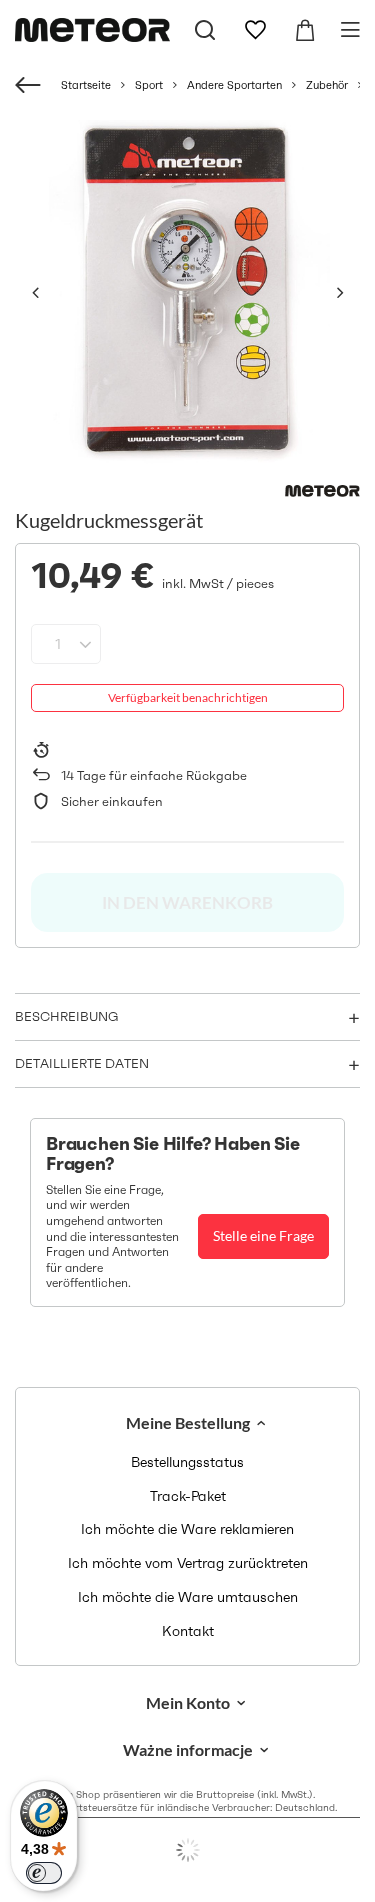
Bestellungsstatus (187, 1462)
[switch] (44, 1873)
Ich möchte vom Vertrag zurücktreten (188, 1563)
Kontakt (188, 1631)
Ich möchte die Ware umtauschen (188, 1597)
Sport (149, 85)
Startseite (86, 85)
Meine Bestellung (188, 1422)
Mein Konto (188, 1702)
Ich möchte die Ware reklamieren (187, 1529)
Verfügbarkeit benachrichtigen (188, 697)
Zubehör (327, 85)
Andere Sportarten (234, 85)
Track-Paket (188, 1496)
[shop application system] (187, 1850)
